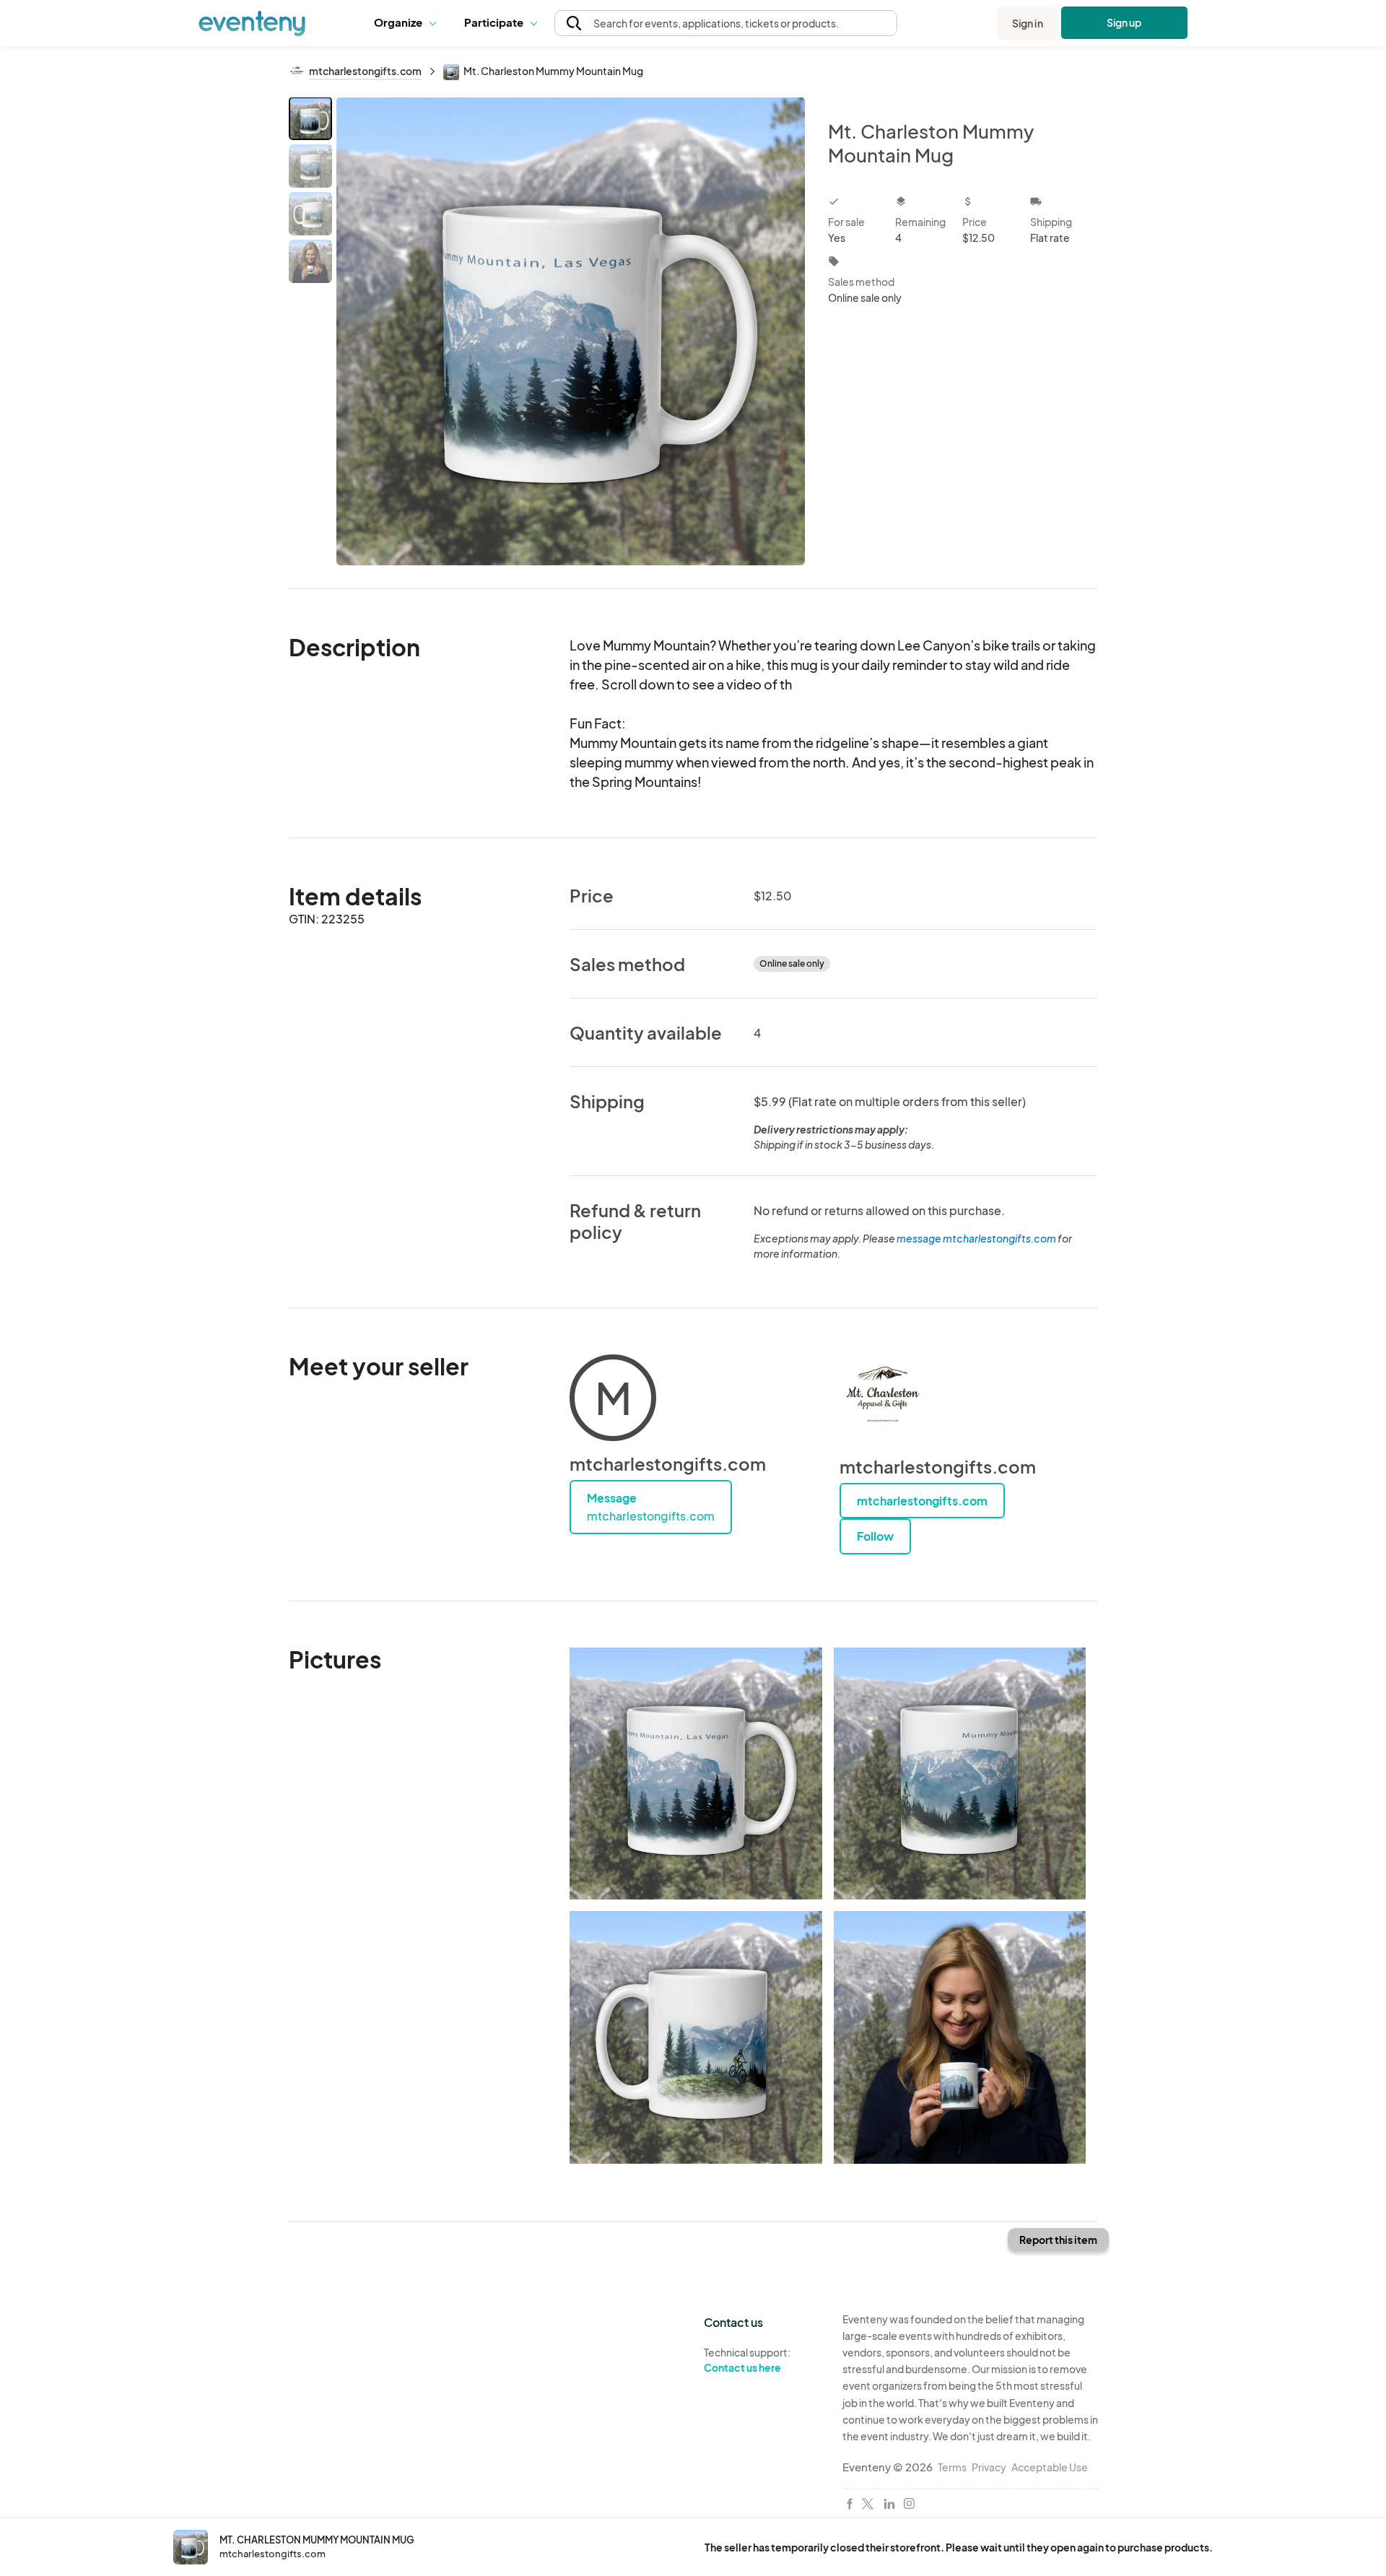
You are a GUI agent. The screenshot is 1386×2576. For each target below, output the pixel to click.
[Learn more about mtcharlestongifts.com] (883, 1398)
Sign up (1124, 22)
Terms (952, 2467)
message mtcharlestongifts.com (976, 1238)
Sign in (1028, 23)
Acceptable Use (1050, 2467)
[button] (408, 23)
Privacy (989, 2467)
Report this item (1058, 2240)
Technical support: (747, 2360)
